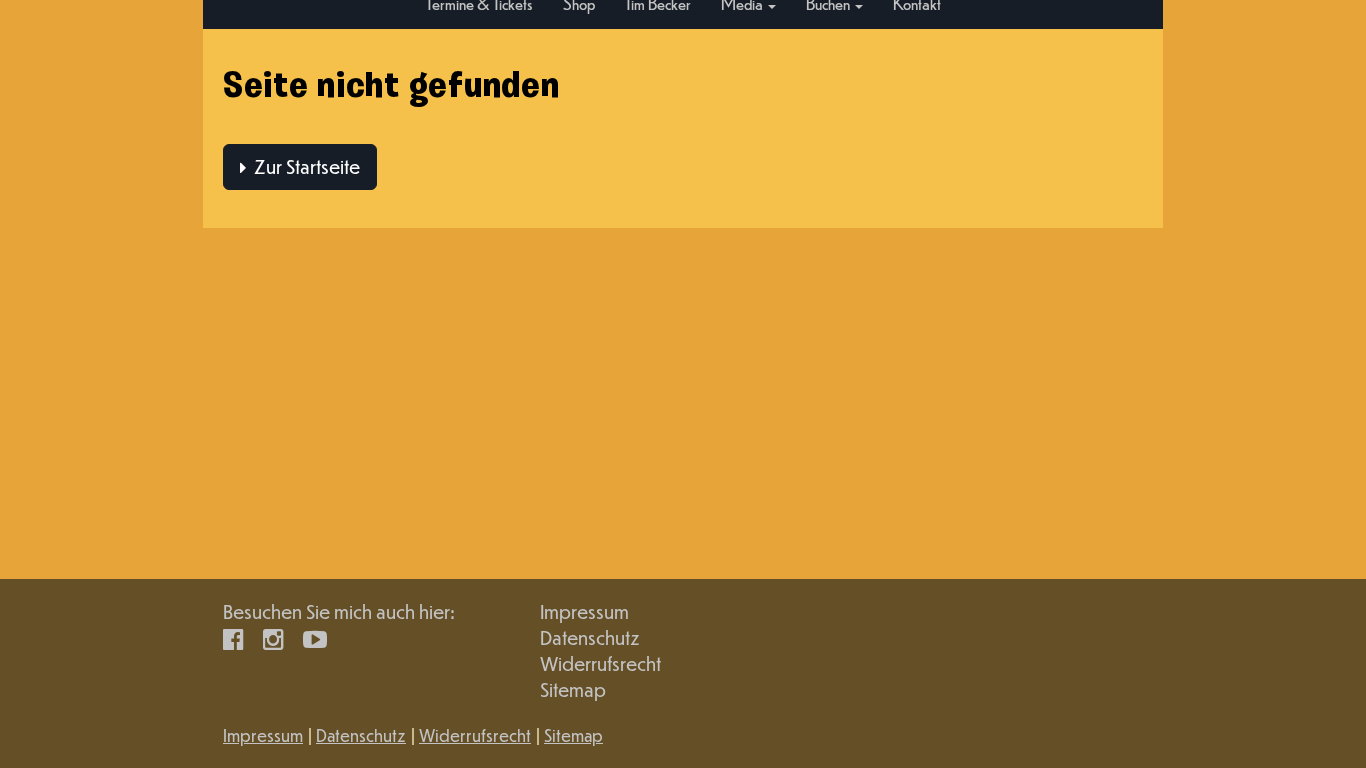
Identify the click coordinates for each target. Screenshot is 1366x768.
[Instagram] (273, 637)
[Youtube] (315, 637)
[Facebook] (233, 637)
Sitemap (573, 689)
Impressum (584, 611)
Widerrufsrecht (600, 663)
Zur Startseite (303, 166)
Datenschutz (590, 637)
